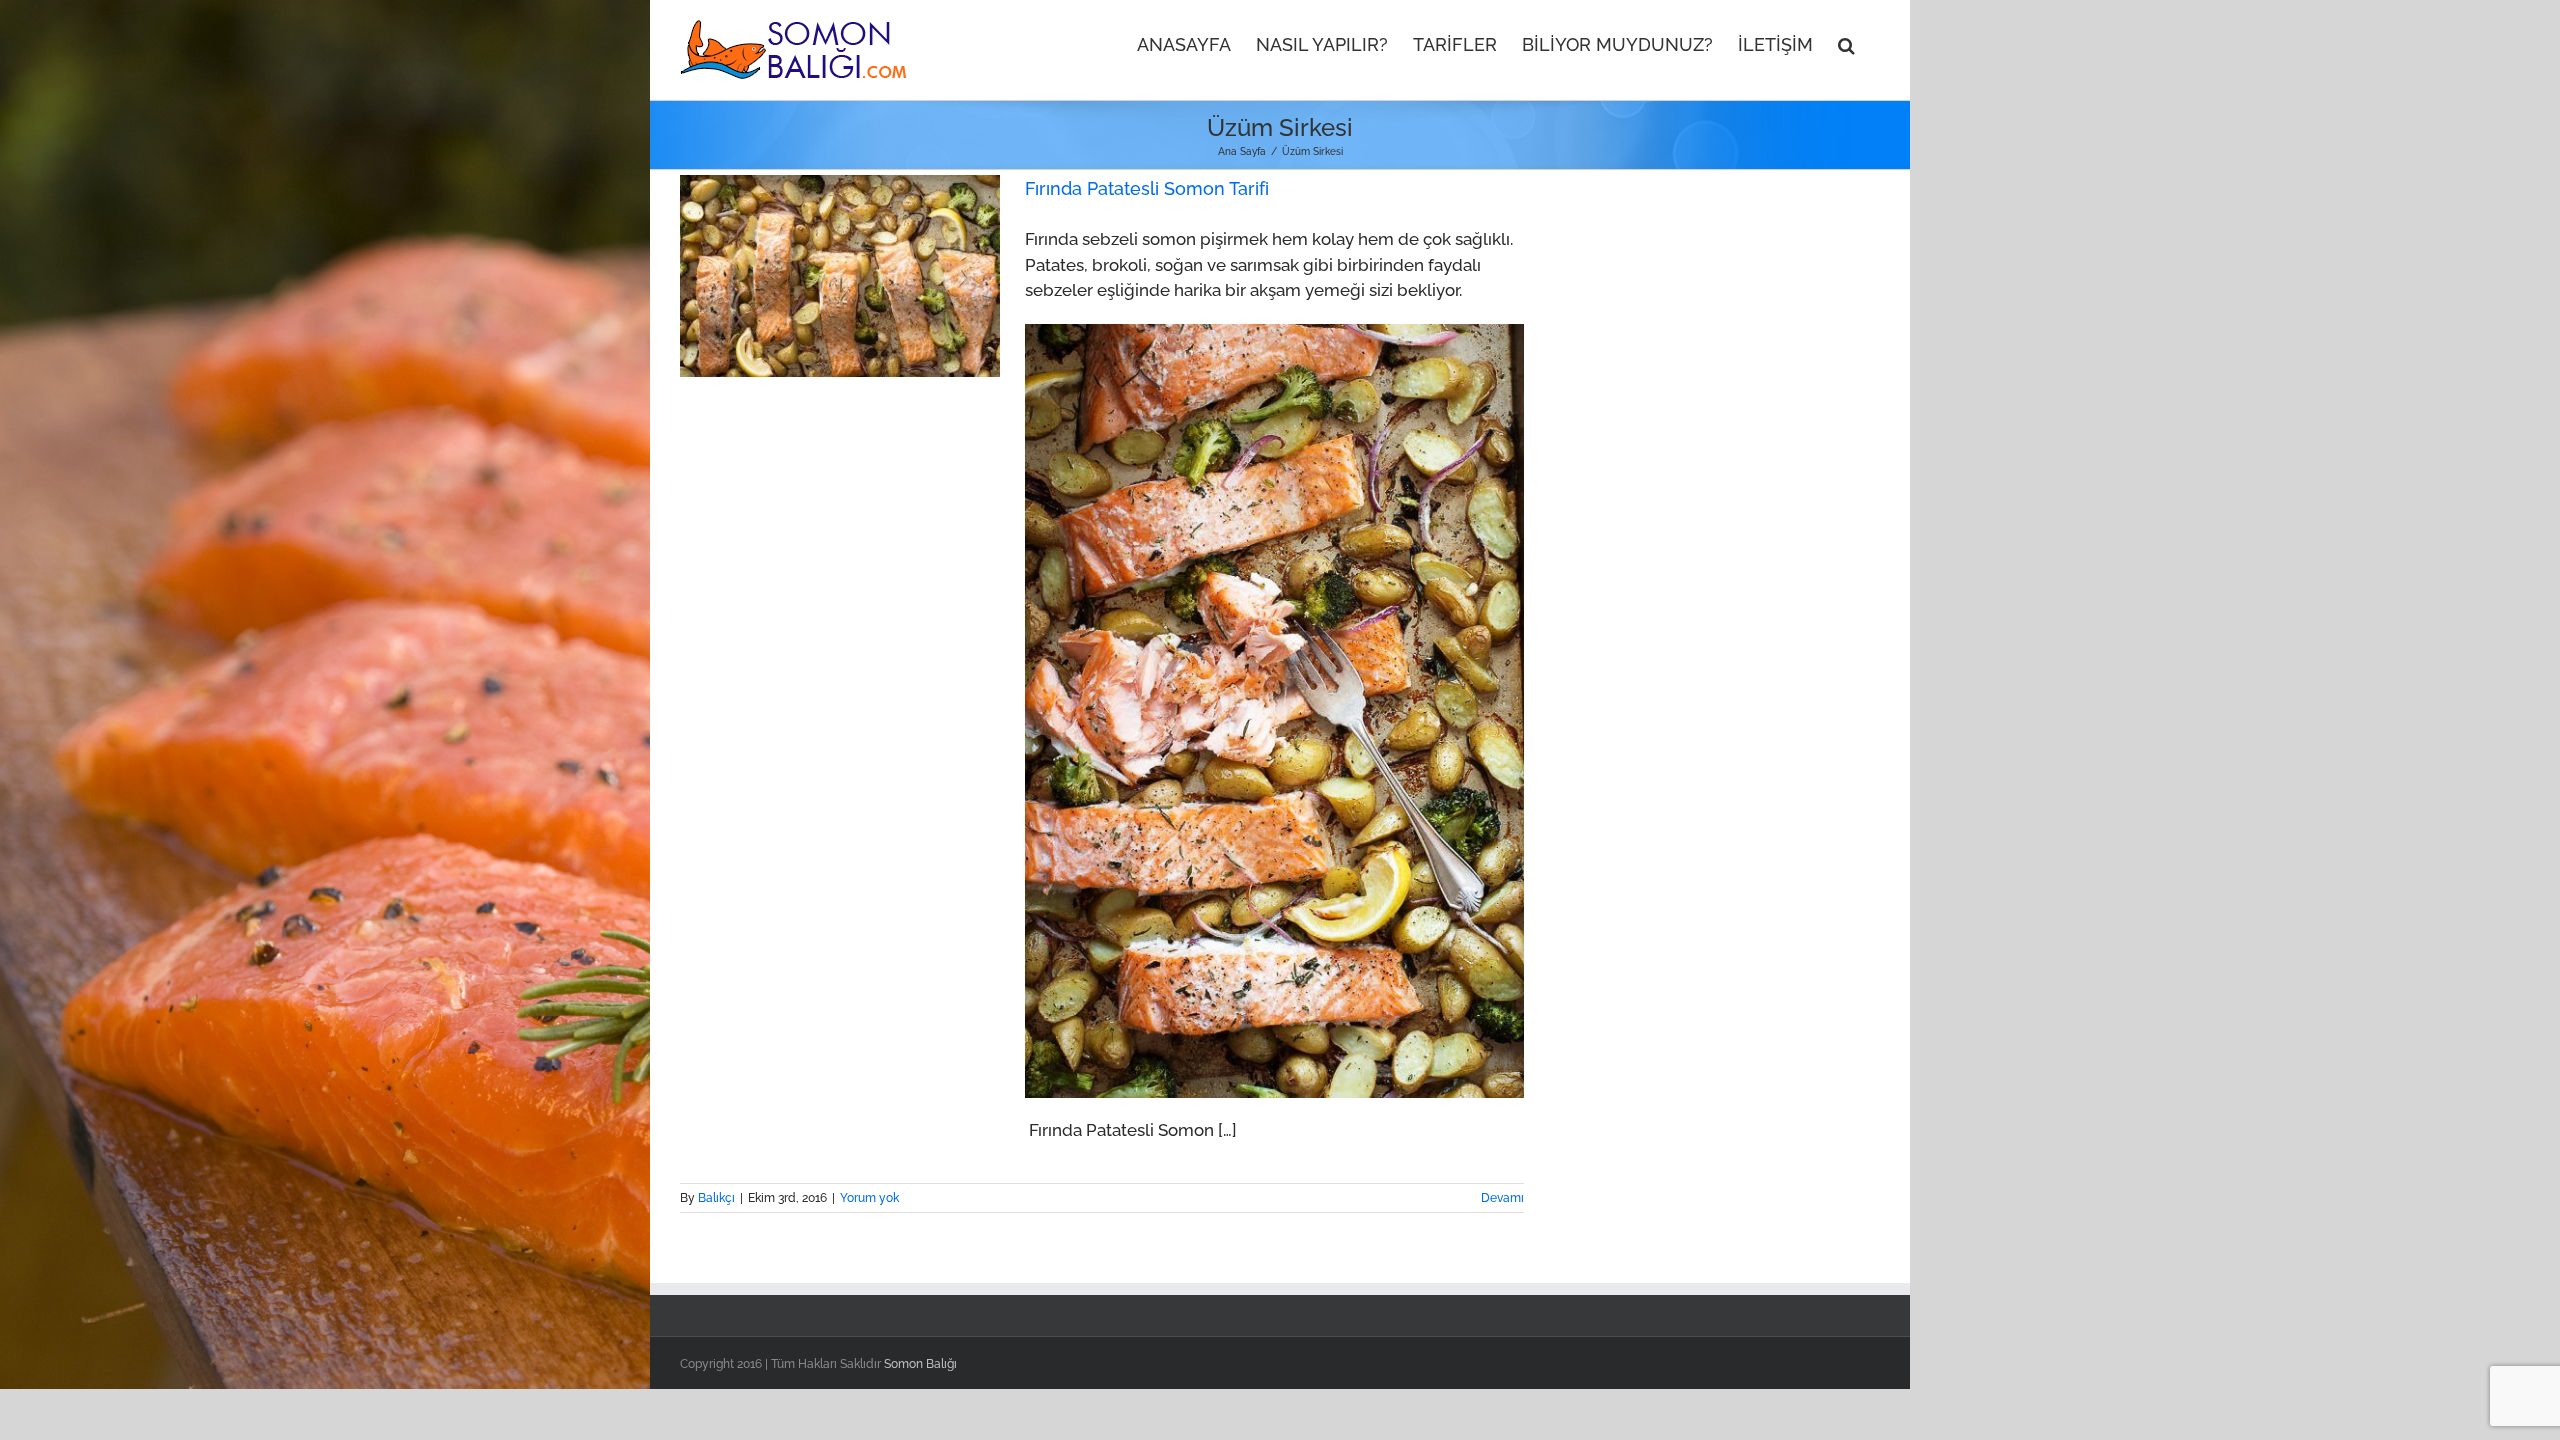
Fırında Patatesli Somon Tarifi (1147, 188)
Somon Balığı (920, 1364)
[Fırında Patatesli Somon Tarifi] (840, 276)
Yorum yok (869, 1198)
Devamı (1502, 1198)
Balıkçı (716, 1198)
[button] (1846, 43)
